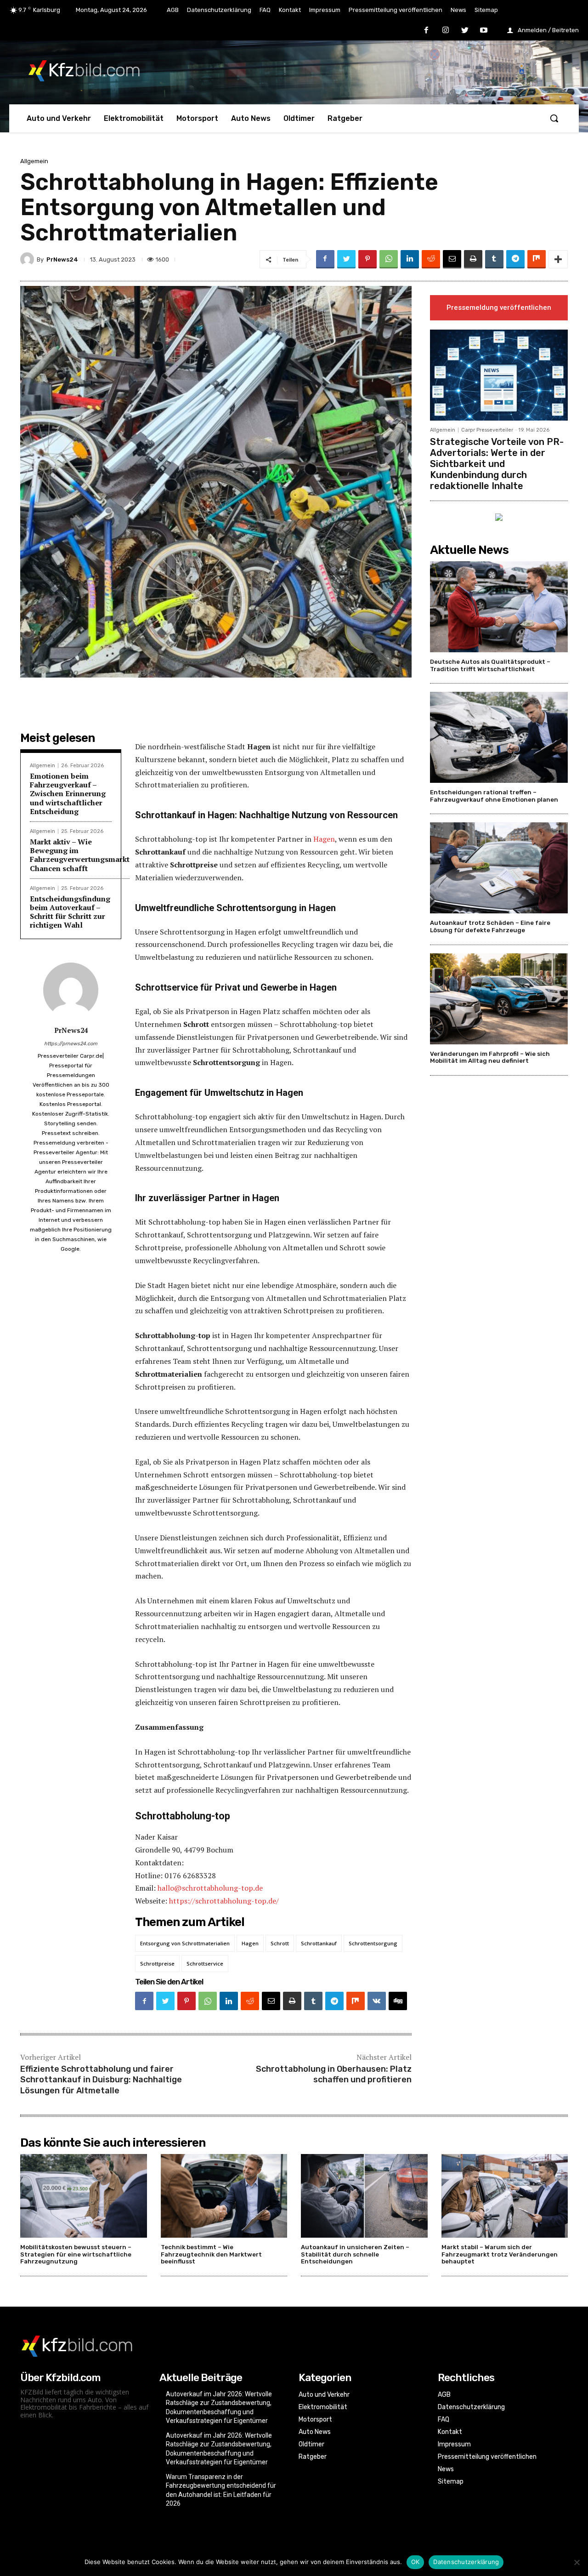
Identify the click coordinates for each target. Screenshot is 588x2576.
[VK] (377, 2001)
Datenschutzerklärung (466, 2562)
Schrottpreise (157, 1963)
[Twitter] (465, 31)
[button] (554, 118)
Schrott (280, 1943)
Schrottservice (205, 1963)
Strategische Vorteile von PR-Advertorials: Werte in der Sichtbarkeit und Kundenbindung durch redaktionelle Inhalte (497, 464)
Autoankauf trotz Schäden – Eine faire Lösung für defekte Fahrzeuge (490, 926)
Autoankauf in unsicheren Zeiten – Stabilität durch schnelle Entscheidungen (355, 2254)
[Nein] (577, 2562)
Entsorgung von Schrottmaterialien (185, 1943)
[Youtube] (484, 31)
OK (416, 2562)
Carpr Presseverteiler (487, 430)
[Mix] (537, 259)
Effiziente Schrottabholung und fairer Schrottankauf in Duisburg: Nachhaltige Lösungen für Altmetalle (101, 2080)
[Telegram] (515, 259)
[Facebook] (427, 31)
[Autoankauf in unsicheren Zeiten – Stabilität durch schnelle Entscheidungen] (364, 2196)
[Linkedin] (410, 259)
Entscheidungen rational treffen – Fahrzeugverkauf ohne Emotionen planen (494, 796)
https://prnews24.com (71, 1044)
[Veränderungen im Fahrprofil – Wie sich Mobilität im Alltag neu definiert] (499, 999)
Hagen (324, 839)
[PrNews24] (28, 259)
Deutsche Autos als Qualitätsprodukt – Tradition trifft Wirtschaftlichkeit (490, 665)
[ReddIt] (431, 259)
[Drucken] (473, 259)
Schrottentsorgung (373, 1943)
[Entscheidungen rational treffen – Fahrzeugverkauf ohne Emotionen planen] (499, 737)
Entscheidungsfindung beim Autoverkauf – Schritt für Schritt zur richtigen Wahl (70, 912)
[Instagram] (446, 31)
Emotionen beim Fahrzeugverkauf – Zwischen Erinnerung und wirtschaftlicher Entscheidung (68, 794)
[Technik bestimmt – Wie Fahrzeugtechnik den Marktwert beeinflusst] (224, 2196)
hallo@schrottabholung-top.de (210, 1888)
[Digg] (398, 2001)
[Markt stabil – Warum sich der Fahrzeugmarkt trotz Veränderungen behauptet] (505, 2196)
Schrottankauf (319, 1943)
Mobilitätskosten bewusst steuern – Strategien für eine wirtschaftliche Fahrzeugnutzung (76, 2254)
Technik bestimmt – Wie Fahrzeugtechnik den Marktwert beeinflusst (211, 2254)
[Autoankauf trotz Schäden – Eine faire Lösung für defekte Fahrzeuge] (499, 868)
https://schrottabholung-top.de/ (224, 1901)
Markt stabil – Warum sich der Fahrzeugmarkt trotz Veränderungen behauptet (500, 2254)
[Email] (452, 259)
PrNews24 (62, 259)
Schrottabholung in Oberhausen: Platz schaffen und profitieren (334, 2074)
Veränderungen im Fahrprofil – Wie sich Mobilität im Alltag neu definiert (490, 1057)
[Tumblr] (494, 259)
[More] (558, 259)
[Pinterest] (367, 259)
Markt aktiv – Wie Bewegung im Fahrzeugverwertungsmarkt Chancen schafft (80, 855)
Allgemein (34, 161)
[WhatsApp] (389, 259)
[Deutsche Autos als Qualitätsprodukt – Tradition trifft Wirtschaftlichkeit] (499, 607)
